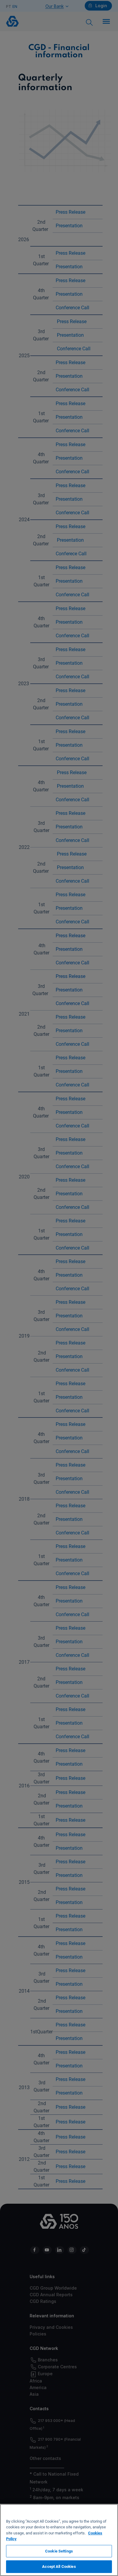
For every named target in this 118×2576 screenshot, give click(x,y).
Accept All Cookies (59, 2567)
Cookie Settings (59, 2551)
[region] (59, 2540)
